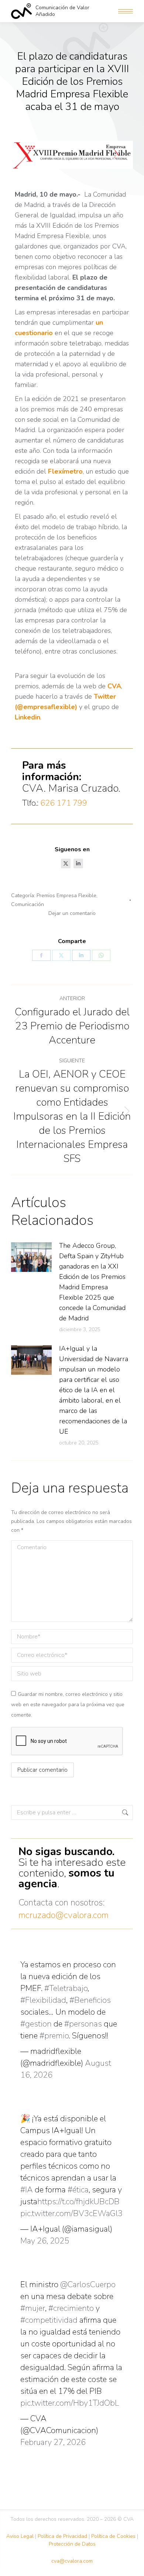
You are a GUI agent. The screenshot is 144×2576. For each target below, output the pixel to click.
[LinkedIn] (81, 955)
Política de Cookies (113, 2536)
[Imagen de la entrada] (31, 1257)
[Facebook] (41, 955)
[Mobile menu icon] (126, 11)
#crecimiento (71, 2308)
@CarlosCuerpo (88, 2285)
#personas (83, 2024)
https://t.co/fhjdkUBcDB (78, 2202)
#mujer (33, 2308)
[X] (61, 955)
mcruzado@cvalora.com (64, 1915)
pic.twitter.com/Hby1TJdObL (70, 2403)
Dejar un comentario (72, 913)
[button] (34, 7)
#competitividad (49, 2320)
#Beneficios (90, 2000)
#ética (78, 2190)
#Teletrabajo (66, 1988)
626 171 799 (64, 803)
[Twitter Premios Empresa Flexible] (66, 863)
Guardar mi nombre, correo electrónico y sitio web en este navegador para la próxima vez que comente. (68, 1705)
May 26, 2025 (45, 2241)
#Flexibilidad (43, 2000)
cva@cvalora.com (72, 2561)
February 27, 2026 (53, 2442)
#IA (27, 2190)
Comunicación (28, 904)
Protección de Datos (72, 2544)
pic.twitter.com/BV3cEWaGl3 (71, 2214)
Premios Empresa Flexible (66, 896)
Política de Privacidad (62, 2536)
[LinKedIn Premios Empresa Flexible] (78, 863)
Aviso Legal (20, 2536)
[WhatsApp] (101, 955)
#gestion (36, 2024)
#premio (54, 2036)
